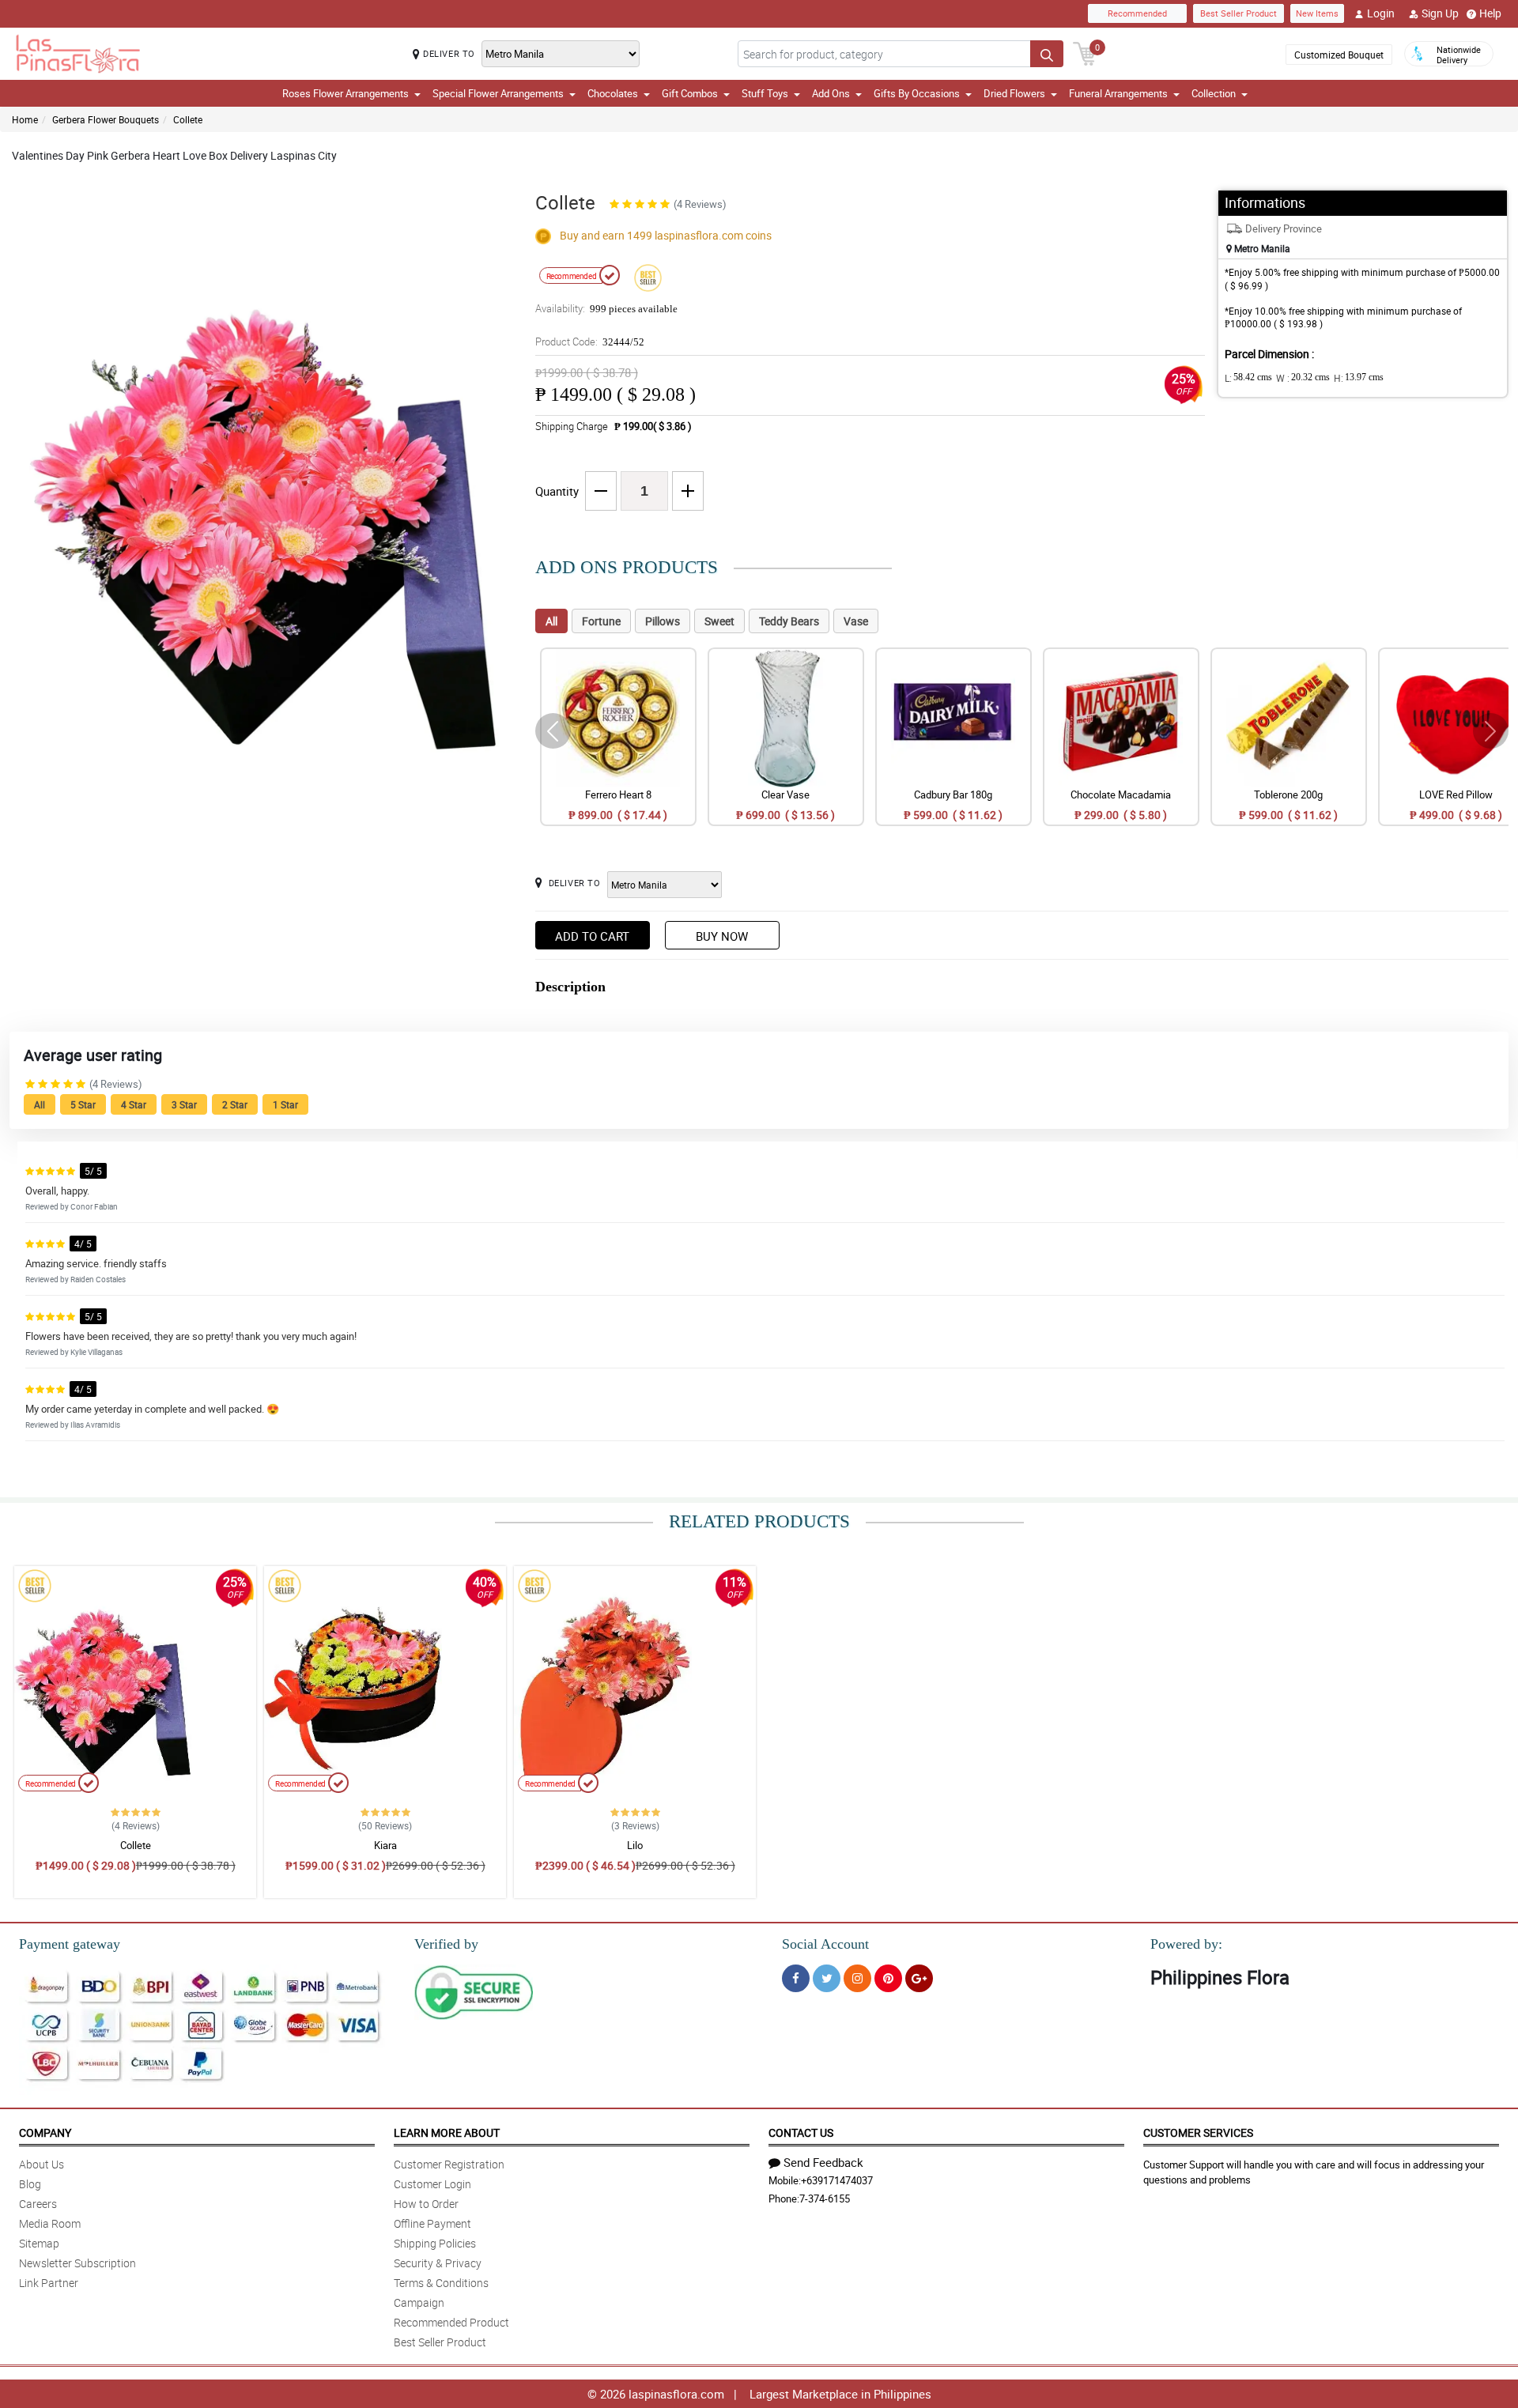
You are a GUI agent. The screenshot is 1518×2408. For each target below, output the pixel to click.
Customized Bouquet (1339, 55)
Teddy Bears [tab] (789, 621)
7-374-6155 (825, 2199)
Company (45, 2132)
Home (25, 119)
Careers (38, 2204)
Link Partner (49, 2283)
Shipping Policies (435, 2243)
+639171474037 (837, 2180)
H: (1359, 378)
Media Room (50, 2223)
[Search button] (1047, 54)
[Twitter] (827, 1978)
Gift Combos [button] (690, 93)
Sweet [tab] (719, 621)
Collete (188, 119)
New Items (1317, 13)
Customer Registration (449, 2164)
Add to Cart (592, 936)
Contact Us (801, 2132)
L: (1248, 378)
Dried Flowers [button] (1014, 93)
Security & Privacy (438, 2263)
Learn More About (447, 2132)
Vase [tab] (856, 621)
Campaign (419, 2302)
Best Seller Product (1239, 13)
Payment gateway (70, 1944)
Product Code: (590, 342)
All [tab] (551, 621)
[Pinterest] (888, 1978)
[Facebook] (796, 1978)
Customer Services (1198, 2132)
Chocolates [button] (613, 93)
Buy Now (722, 936)
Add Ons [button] (831, 93)
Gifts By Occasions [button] (917, 93)
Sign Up (1440, 13)
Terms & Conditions (441, 2283)
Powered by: (1186, 1944)
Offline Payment (432, 2223)
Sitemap (39, 2243)
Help (1490, 13)
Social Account (825, 1944)
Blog (30, 2184)
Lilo (635, 1845)
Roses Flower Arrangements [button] (346, 93)
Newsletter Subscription (77, 2263)
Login (1381, 13)
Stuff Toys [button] (765, 93)
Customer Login (432, 2184)
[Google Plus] (919, 1978)
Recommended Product (451, 2322)
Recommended (1137, 13)
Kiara (385, 1845)
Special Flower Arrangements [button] (498, 93)
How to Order (426, 2204)
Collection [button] (1214, 93)
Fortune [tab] (601, 621)
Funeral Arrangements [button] (1118, 93)
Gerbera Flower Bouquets (106, 119)
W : (1303, 378)
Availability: (606, 308)
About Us (42, 2164)
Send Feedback (823, 2162)
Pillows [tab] (663, 621)
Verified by (446, 1944)
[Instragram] (857, 1978)
